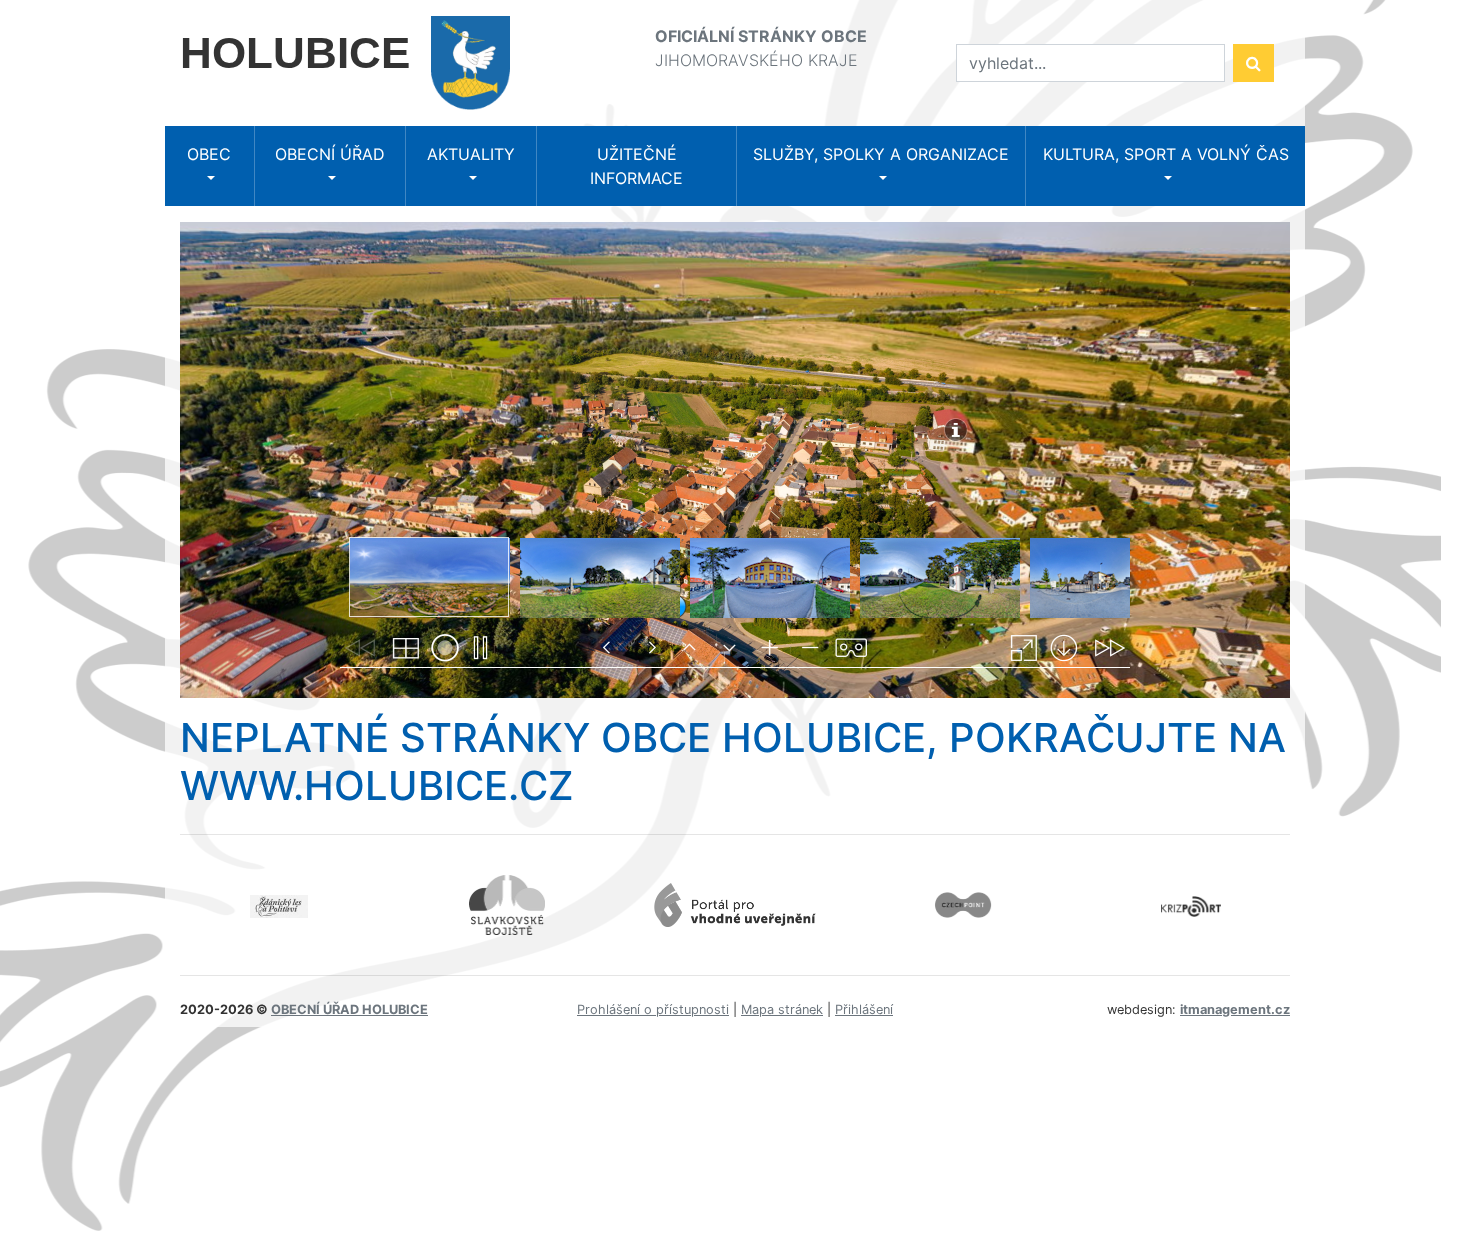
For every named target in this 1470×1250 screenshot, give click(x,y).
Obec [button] (209, 154)
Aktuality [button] (471, 154)
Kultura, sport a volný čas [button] (1166, 154)
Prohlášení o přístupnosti (653, 1009)
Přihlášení (864, 1009)
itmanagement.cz (1235, 1009)
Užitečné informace (636, 166)
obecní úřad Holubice (349, 1009)
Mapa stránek (782, 1009)
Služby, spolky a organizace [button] (881, 154)
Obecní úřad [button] (330, 154)
